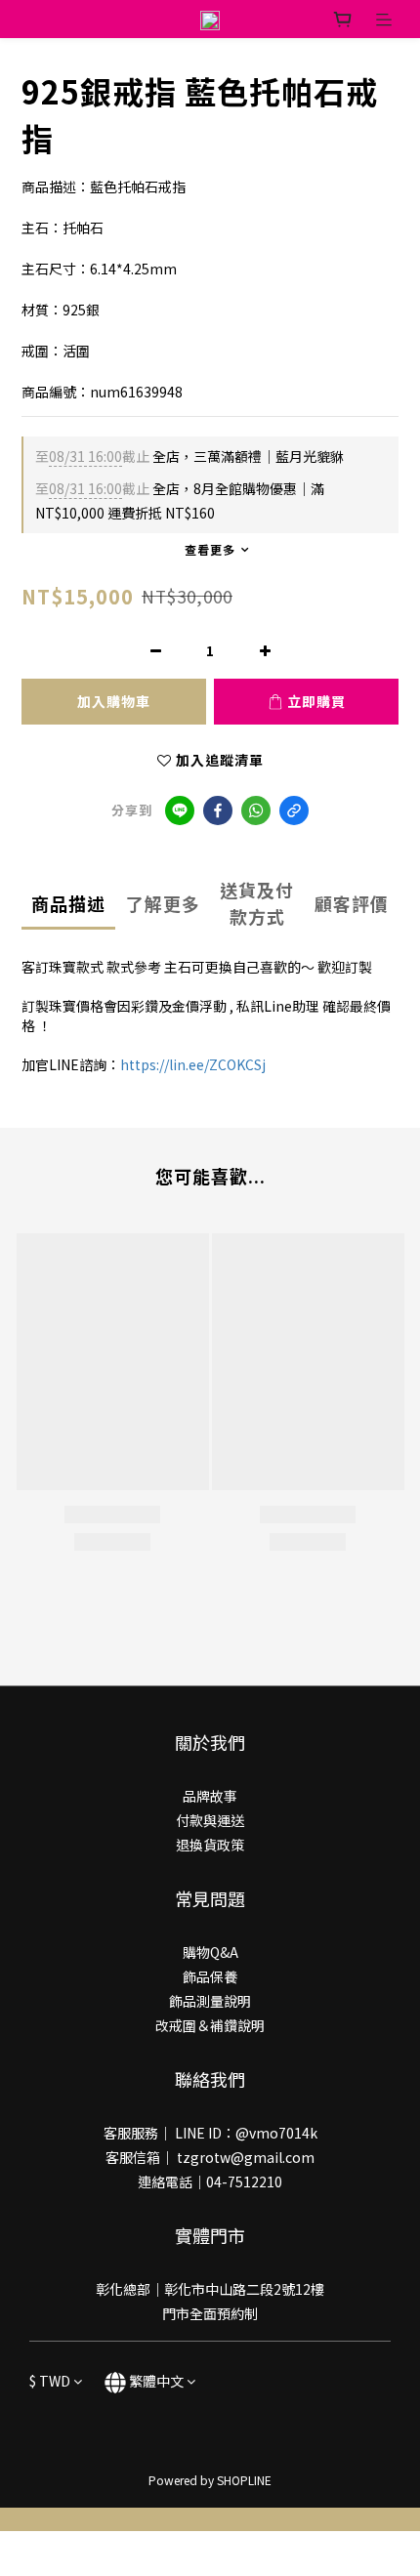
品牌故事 (210, 1796)
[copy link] (294, 810)
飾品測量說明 (210, 2001)
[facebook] (218, 810)
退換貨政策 (210, 1845)
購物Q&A (210, 1952)
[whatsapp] (256, 810)
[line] (180, 810)
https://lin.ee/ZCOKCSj (193, 1064)
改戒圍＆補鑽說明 (210, 2025)
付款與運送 (210, 1820)
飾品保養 (210, 1976)
